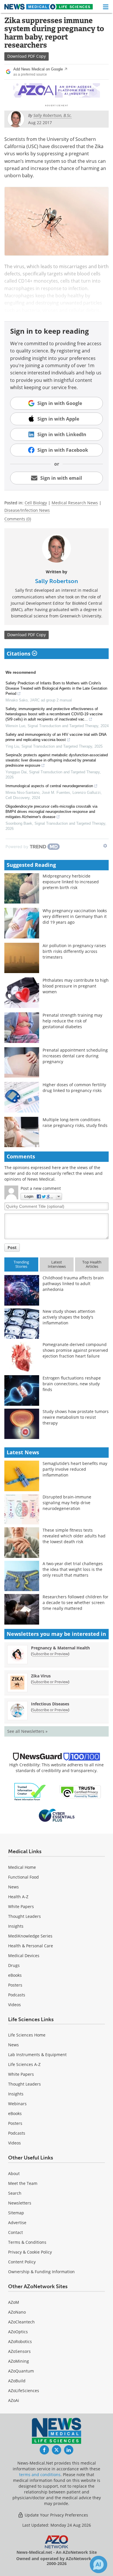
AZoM (14, 2302)
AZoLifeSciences (24, 2391)
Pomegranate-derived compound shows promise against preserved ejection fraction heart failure (75, 1350)
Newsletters (20, 2203)
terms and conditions (40, 2475)
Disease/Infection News (27, 510)
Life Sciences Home (27, 2035)
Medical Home (22, 1867)
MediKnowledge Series (30, 1936)
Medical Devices (24, 1956)
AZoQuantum (21, 2371)
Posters (15, 1985)
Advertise (17, 2223)
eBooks (15, 1975)
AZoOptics (18, 2332)
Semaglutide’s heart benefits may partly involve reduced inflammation (75, 1469)
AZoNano (17, 2312)
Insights (16, 1926)
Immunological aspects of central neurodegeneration (49, 786)
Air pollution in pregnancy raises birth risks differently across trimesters (74, 951)
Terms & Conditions (27, 2242)
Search (15, 2193)
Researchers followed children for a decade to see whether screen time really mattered (75, 1602)
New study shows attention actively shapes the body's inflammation (69, 1317)
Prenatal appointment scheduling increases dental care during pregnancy (75, 1056)
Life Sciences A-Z (24, 2064)
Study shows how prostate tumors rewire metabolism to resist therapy (76, 1417)
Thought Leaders (24, 1916)
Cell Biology (36, 503)
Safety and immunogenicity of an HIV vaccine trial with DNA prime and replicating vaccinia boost (56, 737)
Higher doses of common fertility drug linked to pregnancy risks (74, 1088)
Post (12, 1247)
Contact (16, 2232)
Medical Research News (75, 503)
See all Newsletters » (27, 1731)
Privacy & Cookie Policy (30, 2252)
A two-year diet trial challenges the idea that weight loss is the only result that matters (73, 1569)
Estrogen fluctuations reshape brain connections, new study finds (72, 1384)
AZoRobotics (20, 2341)
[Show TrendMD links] (105, 846)
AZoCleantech (21, 2322)
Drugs (14, 1965)
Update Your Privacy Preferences (56, 2515)
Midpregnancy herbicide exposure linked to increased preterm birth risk (71, 882)
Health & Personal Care (31, 1946)
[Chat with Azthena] (99, 2564)
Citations (19, 654)
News (13, 1887)
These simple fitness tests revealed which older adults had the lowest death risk (74, 1536)
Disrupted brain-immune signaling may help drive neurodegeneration (67, 1503)
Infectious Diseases (50, 1704)
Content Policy (22, 2262)
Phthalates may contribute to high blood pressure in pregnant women (76, 986)
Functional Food (23, 1877)
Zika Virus (41, 1676)
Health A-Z (18, 1897)
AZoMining (19, 2361)
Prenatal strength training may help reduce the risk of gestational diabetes (72, 1021)
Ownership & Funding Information (41, 2272)
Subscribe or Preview (50, 1654)
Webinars (17, 2104)
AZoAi (14, 2400)
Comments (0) (18, 519)
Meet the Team (23, 2183)
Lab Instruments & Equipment (37, 2055)
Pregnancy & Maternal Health (60, 1648)
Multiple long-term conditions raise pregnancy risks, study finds (75, 1122)
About (14, 2173)
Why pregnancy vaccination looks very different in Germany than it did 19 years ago (75, 916)
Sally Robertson (57, 581)
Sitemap (16, 2213)
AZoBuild (17, 2381)
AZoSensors (19, 2351)
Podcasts (17, 1995)
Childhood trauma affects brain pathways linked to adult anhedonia (73, 1284)
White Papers (21, 1906)
